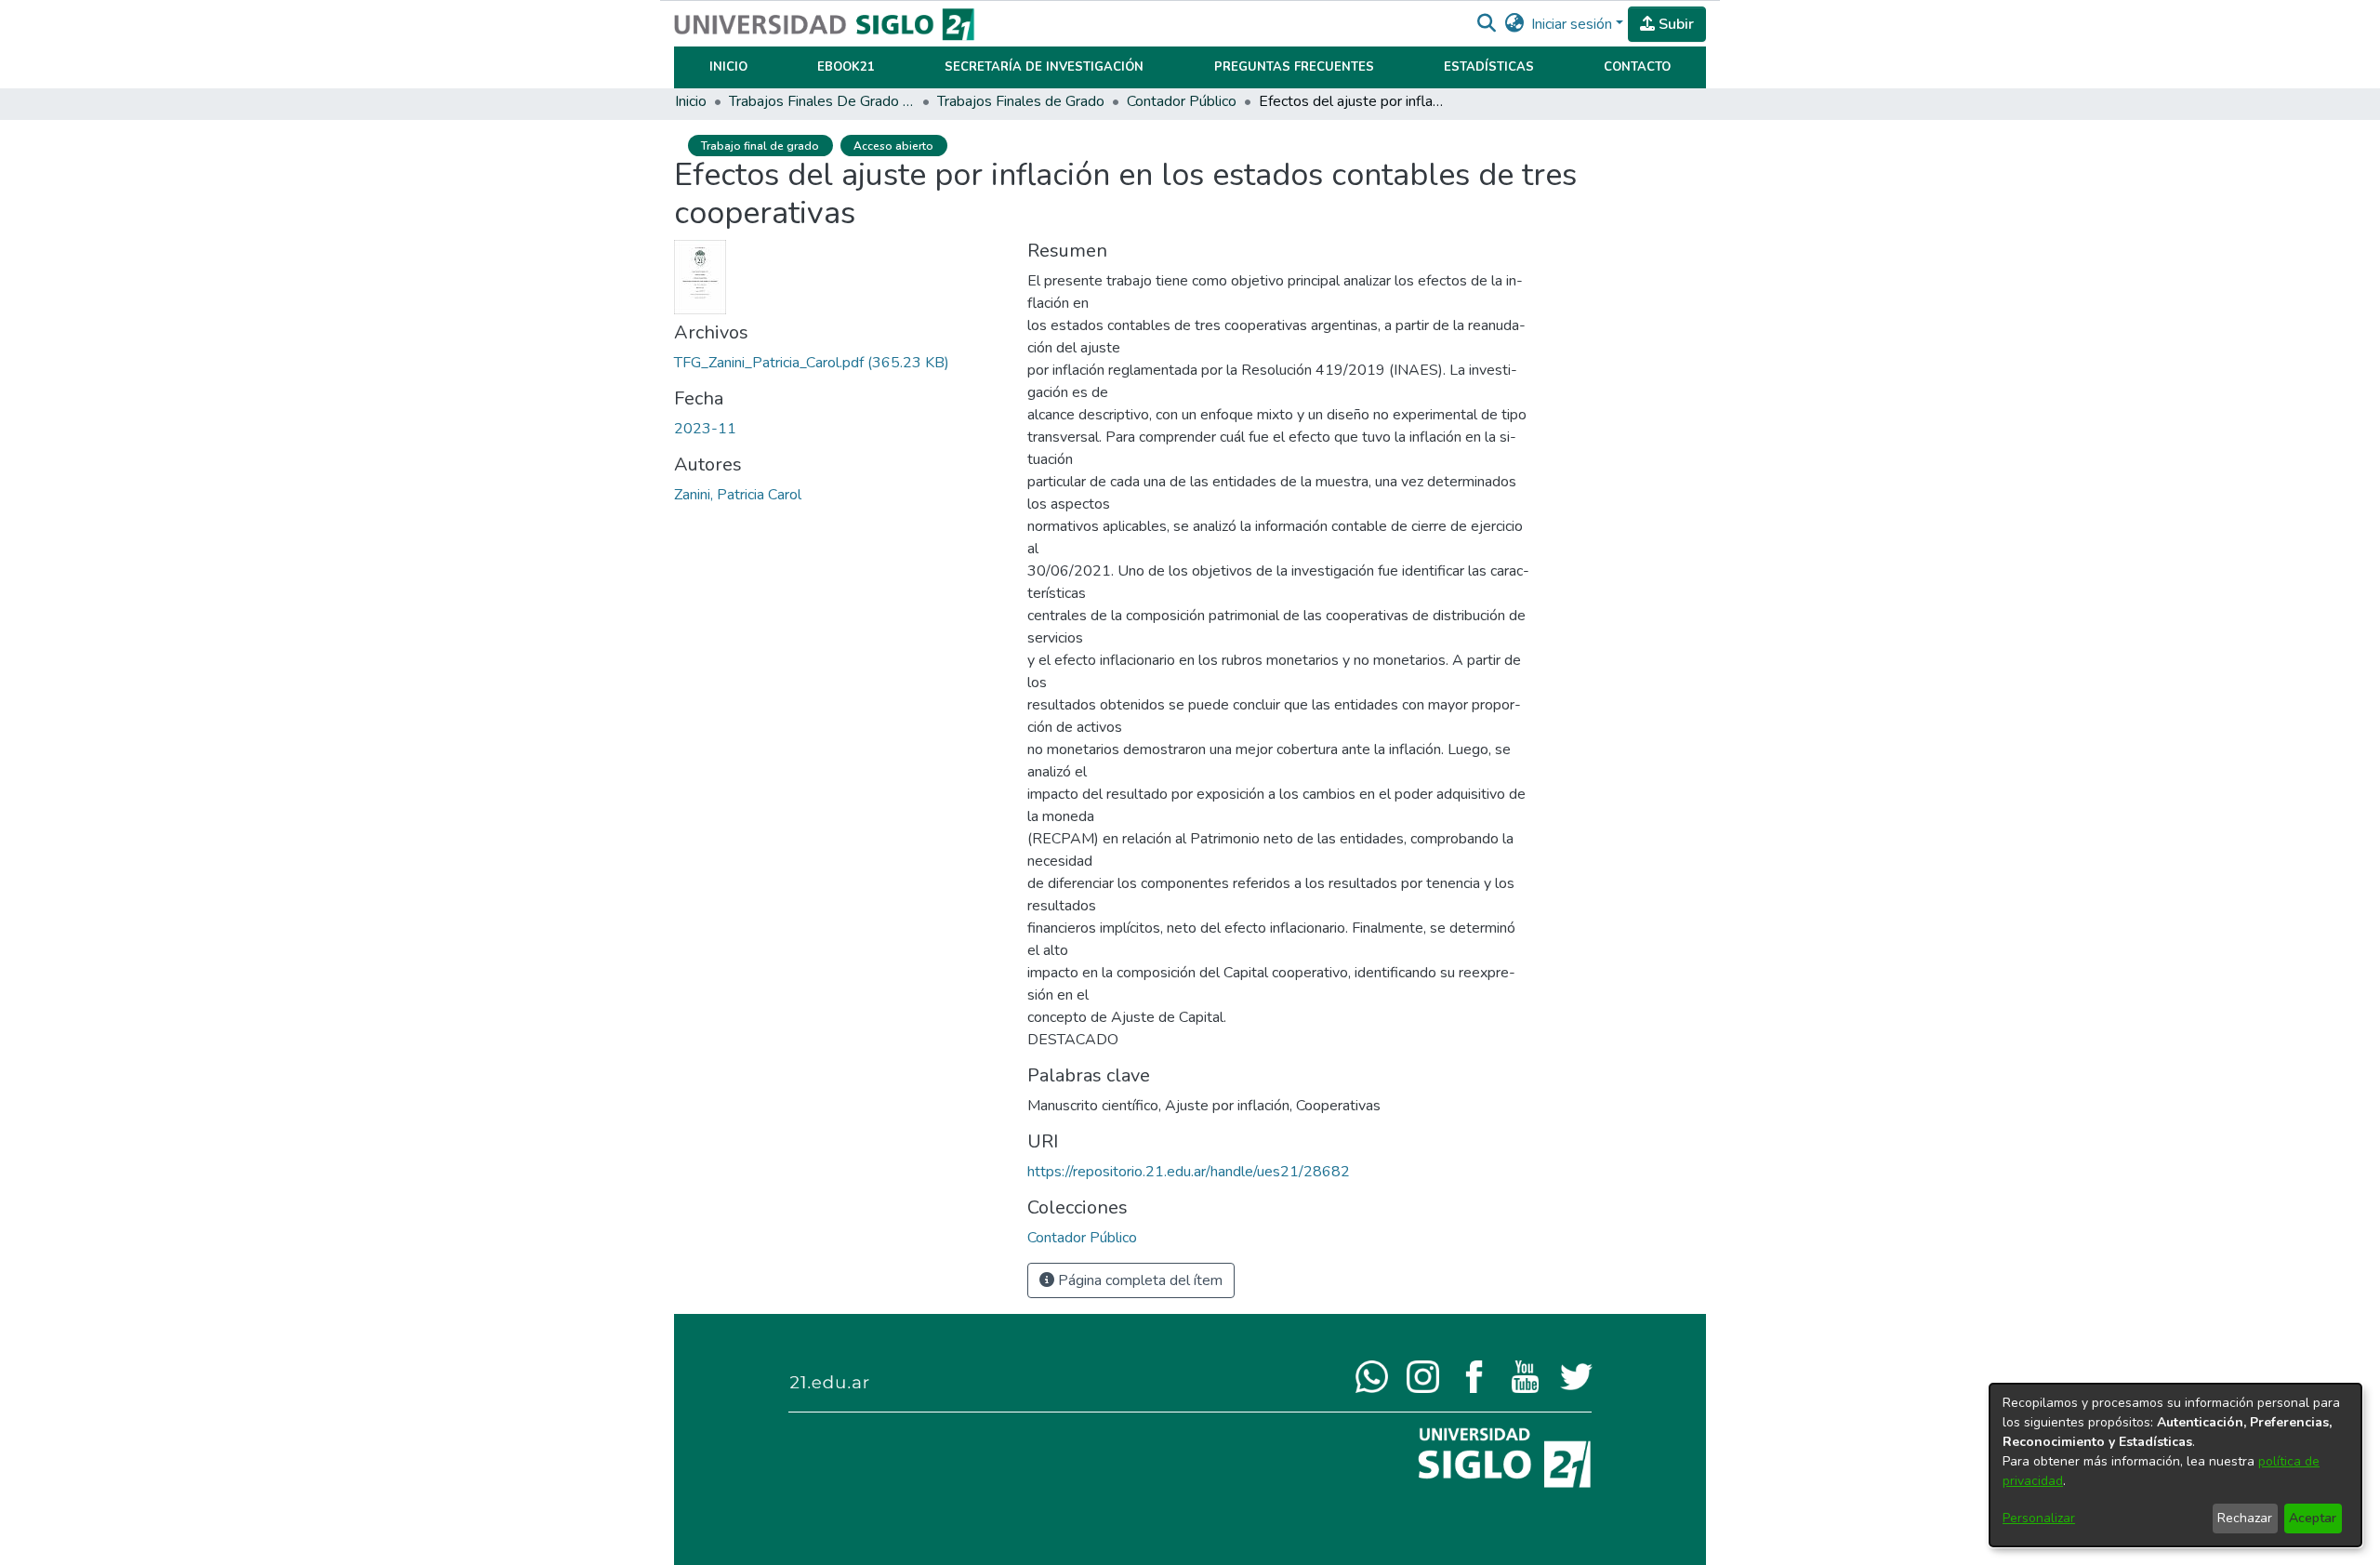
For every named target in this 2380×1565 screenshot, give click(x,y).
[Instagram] (1423, 1375)
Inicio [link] (691, 101)
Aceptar (2313, 1518)
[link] (812, 363)
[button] (1486, 24)
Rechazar (2245, 1518)
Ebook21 (846, 67)
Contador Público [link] (1182, 101)
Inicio (728, 67)
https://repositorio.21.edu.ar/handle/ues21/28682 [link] (1189, 1172)
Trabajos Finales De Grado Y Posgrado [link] (822, 101)
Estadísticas (1489, 67)
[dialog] (2175, 1465)
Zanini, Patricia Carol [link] (738, 495)
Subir (1674, 24)
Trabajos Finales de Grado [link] (1021, 101)
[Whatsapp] (1372, 1375)
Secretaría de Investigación (1044, 67)
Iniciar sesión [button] (1573, 24)
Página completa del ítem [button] (1138, 1280)
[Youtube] (1525, 1375)
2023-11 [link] (705, 429)
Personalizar (2039, 1518)
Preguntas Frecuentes (1294, 67)
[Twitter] (1576, 1375)
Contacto (1637, 67)
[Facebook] (1474, 1375)
